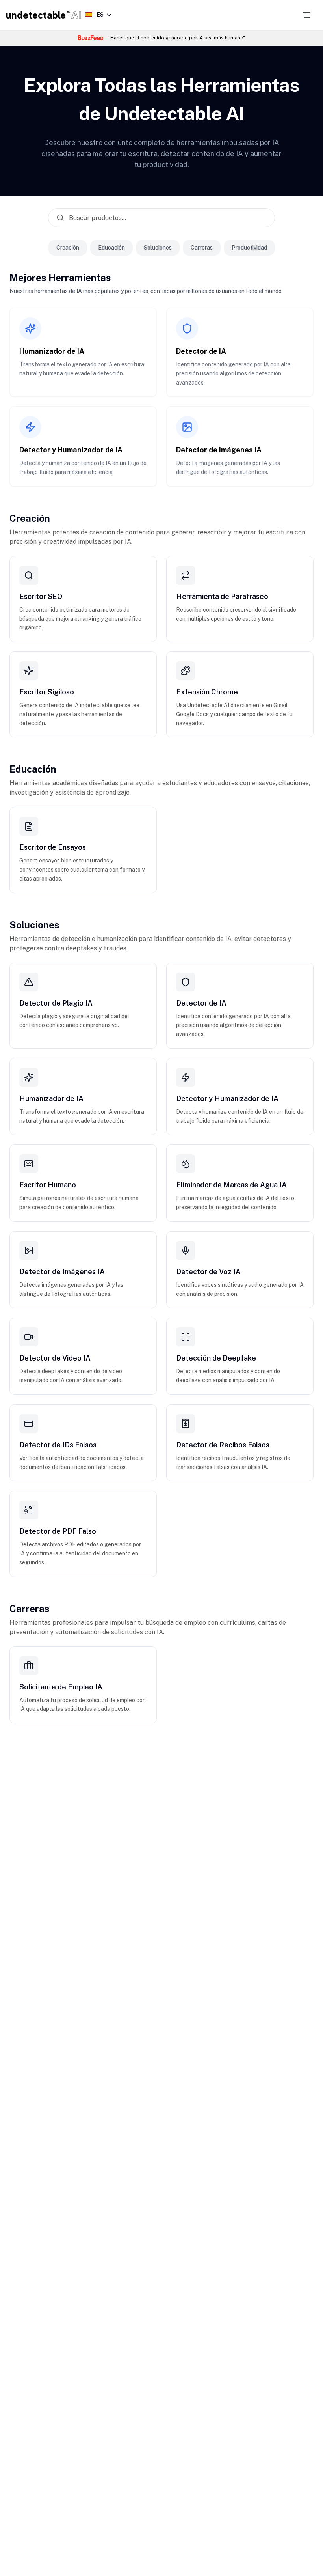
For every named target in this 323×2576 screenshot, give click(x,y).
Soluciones (158, 248)
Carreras (202, 248)
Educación (111, 248)
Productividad (249, 248)
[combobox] (98, 15)
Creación (68, 248)
